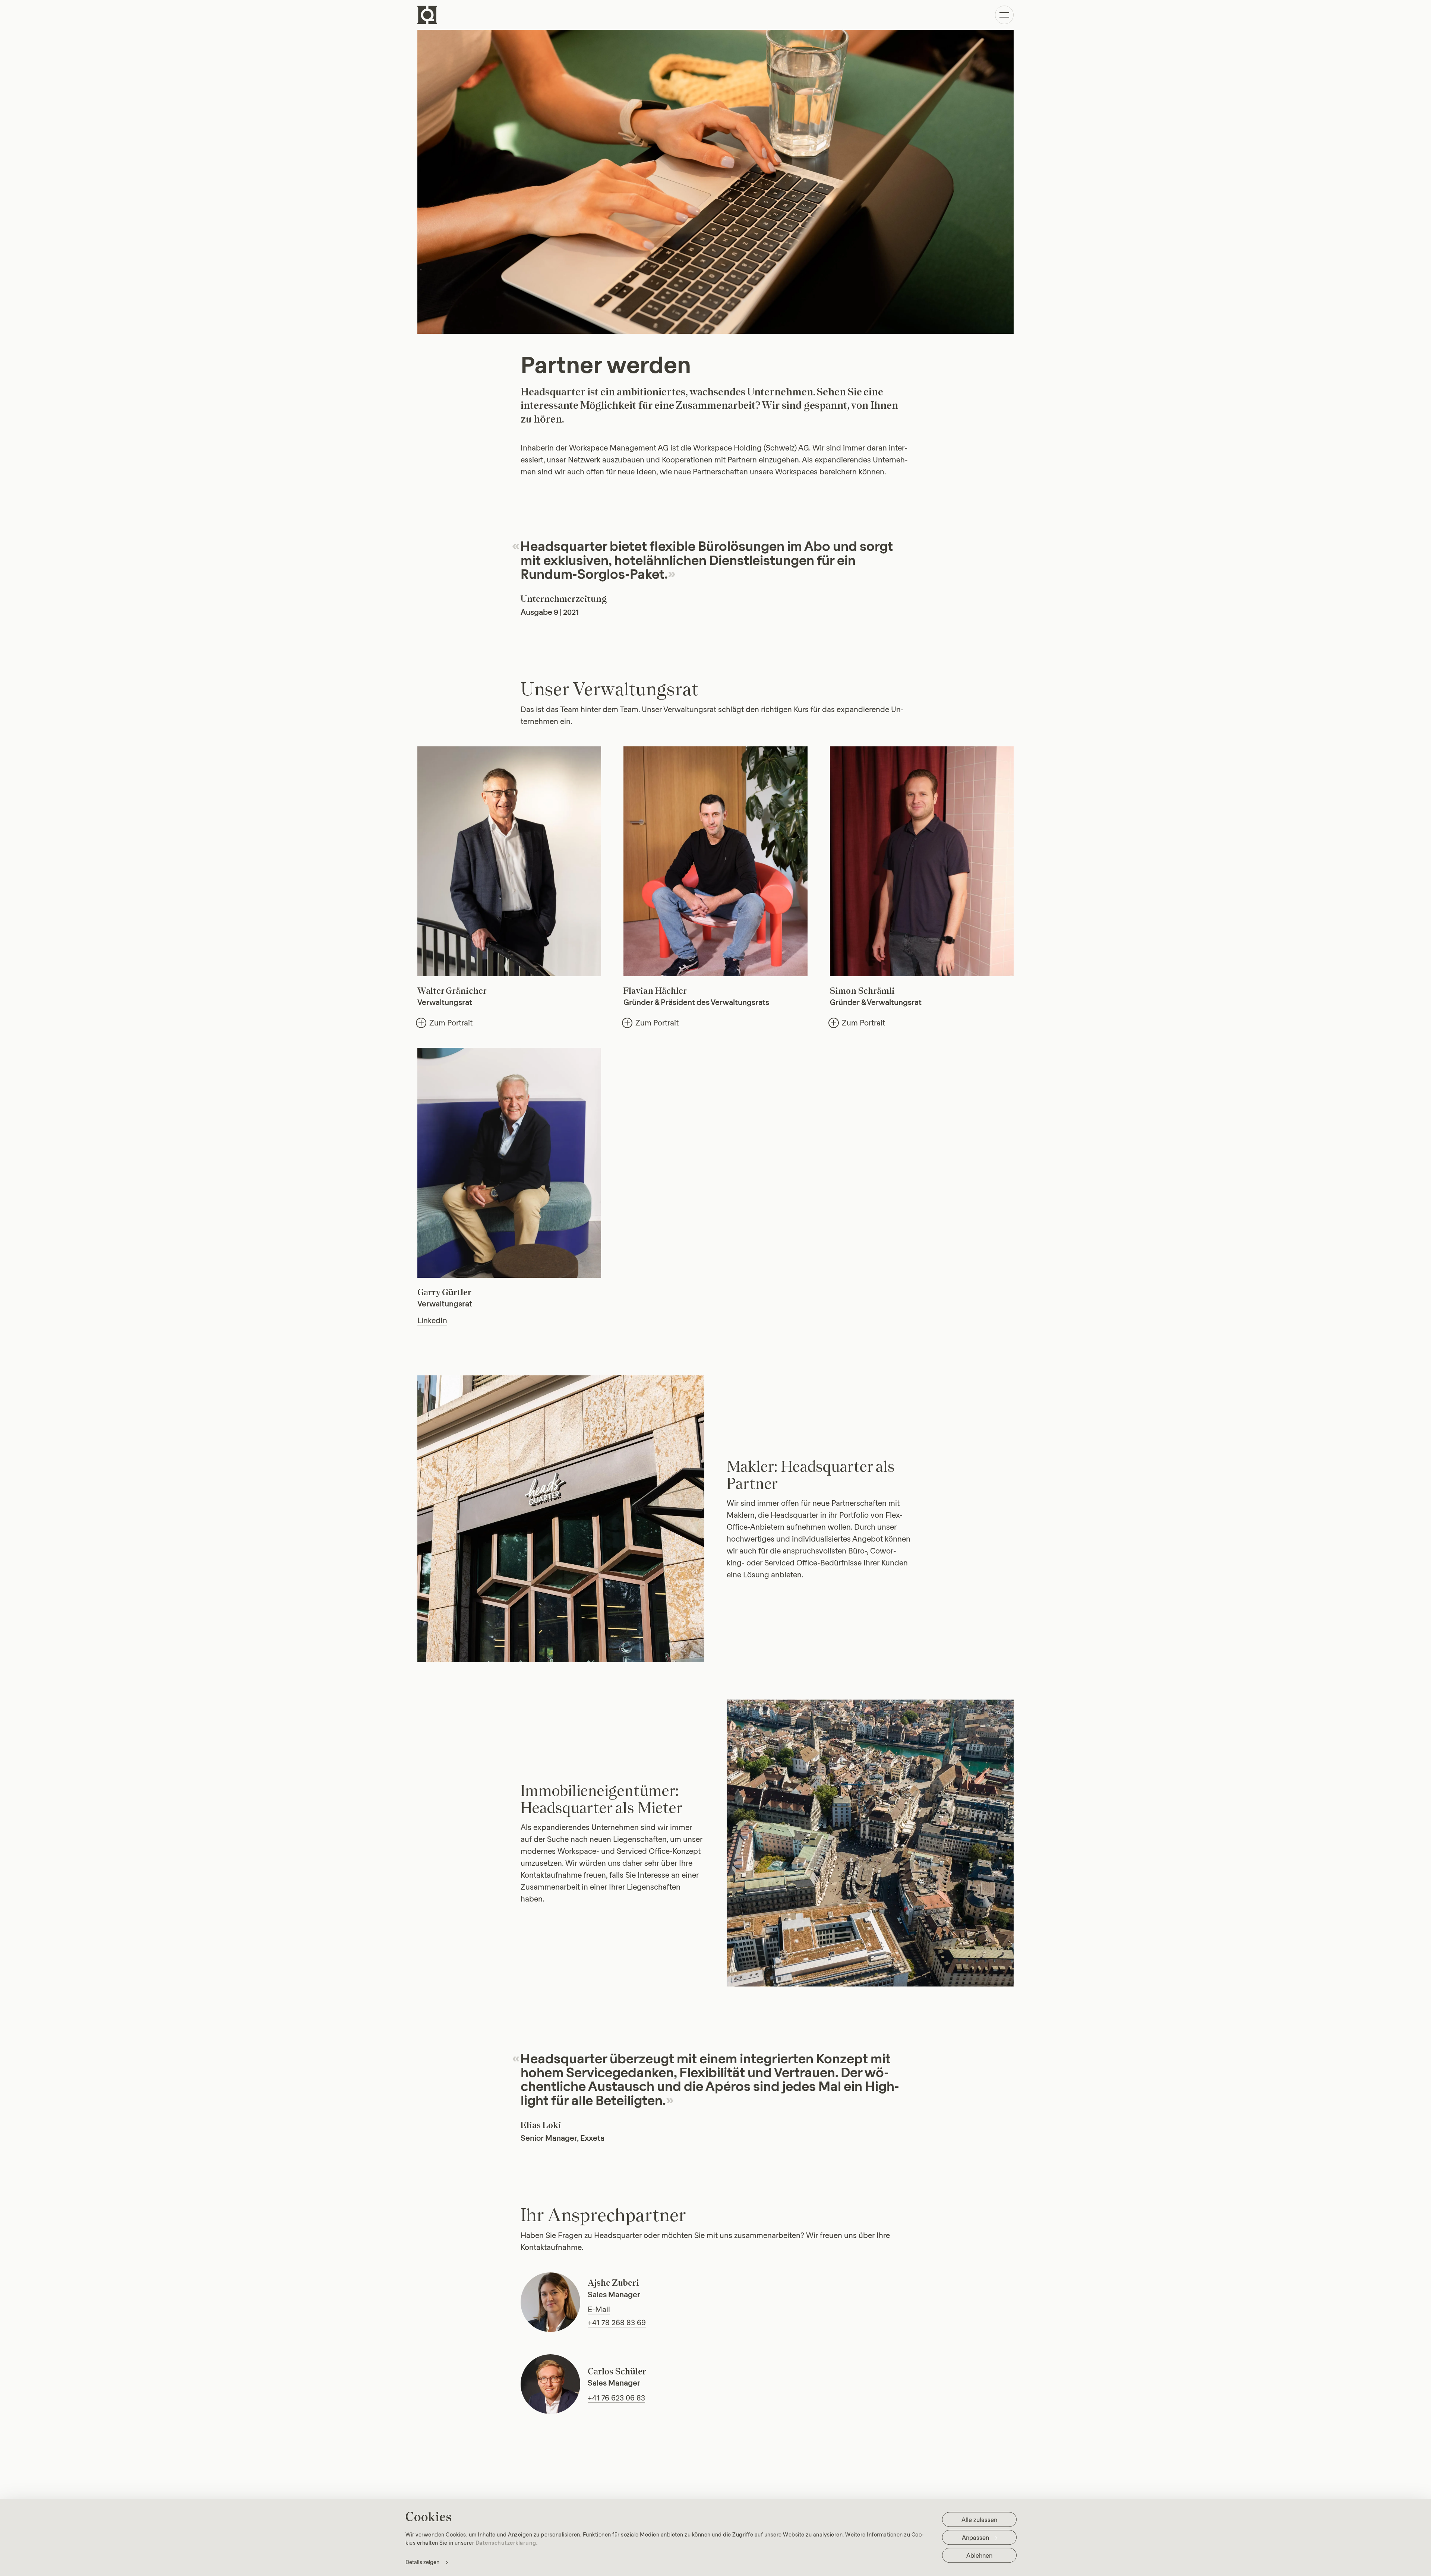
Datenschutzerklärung (506, 2542)
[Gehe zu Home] (427, 15)
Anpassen (975, 2537)
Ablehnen (979, 2555)
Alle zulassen (979, 2520)
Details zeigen (422, 2562)
